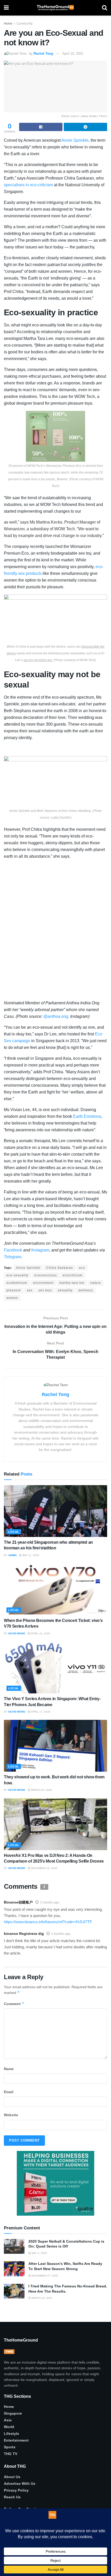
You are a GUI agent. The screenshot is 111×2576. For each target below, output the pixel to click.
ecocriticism (73, 1275)
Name (9, 2069)
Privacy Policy (16, 2490)
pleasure (14, 1290)
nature (96, 1283)
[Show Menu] (6, 8)
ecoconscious (46, 1275)
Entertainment (16, 2440)
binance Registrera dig (24, 1934)
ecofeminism (17, 1283)
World (9, 2427)
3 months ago (50, 1902)
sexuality (65, 1290)
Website (11, 2115)
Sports (10, 2447)
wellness (86, 1290)
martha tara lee (72, 1283)
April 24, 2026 (40, 1633)
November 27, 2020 (44, 2276)
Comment (14, 2004)
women (12, 1298)
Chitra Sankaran (60, 1268)
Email (9, 2092)
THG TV (11, 2454)
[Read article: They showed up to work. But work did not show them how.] (55, 1746)
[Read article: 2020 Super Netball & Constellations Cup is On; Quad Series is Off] (14, 2246)
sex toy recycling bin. (38, 660)
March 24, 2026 (41, 1790)
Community (25, 24)
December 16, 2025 (44, 1868)
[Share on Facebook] (41, 127)
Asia (8, 2420)
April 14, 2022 (73, 53)
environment (43, 1283)
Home (8, 24)
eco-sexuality (17, 1275)
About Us (12, 2477)
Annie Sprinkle (28, 1268)
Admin (12, 1555)
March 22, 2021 (42, 2298)
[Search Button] (105, 8)
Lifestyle (11, 2434)
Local (14, 1532)
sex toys (45, 1290)
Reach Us (12, 2497)
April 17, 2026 (40, 1712)
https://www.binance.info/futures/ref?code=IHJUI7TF (48, 1922)
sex (30, 1290)
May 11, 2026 (30, 1555)
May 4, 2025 (39, 2253)
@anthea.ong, (56, 1016)
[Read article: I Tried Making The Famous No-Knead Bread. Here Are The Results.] (14, 2291)
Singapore (13, 2413)
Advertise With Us (20, 2483)
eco (82, 1268)
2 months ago (61, 1934)
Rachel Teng (43, 53)
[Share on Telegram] (85, 127)
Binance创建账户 (18, 1902)
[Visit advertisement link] (55, 2183)
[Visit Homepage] (55, 8)
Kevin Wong (17, 1633)
